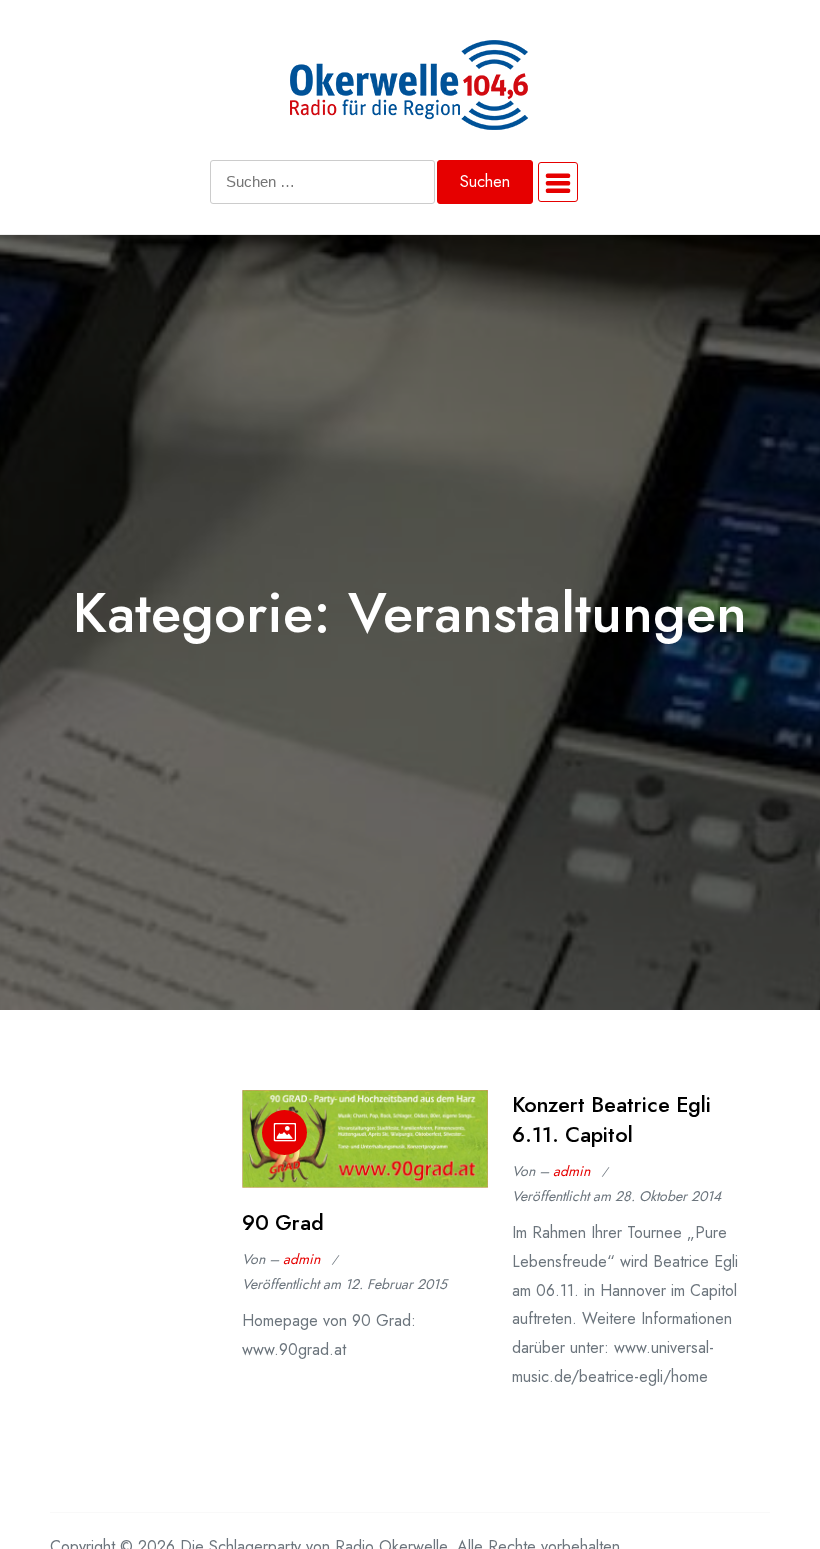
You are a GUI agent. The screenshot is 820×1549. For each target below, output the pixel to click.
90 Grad (283, 1222)
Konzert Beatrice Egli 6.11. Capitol (611, 1119)
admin (301, 1259)
